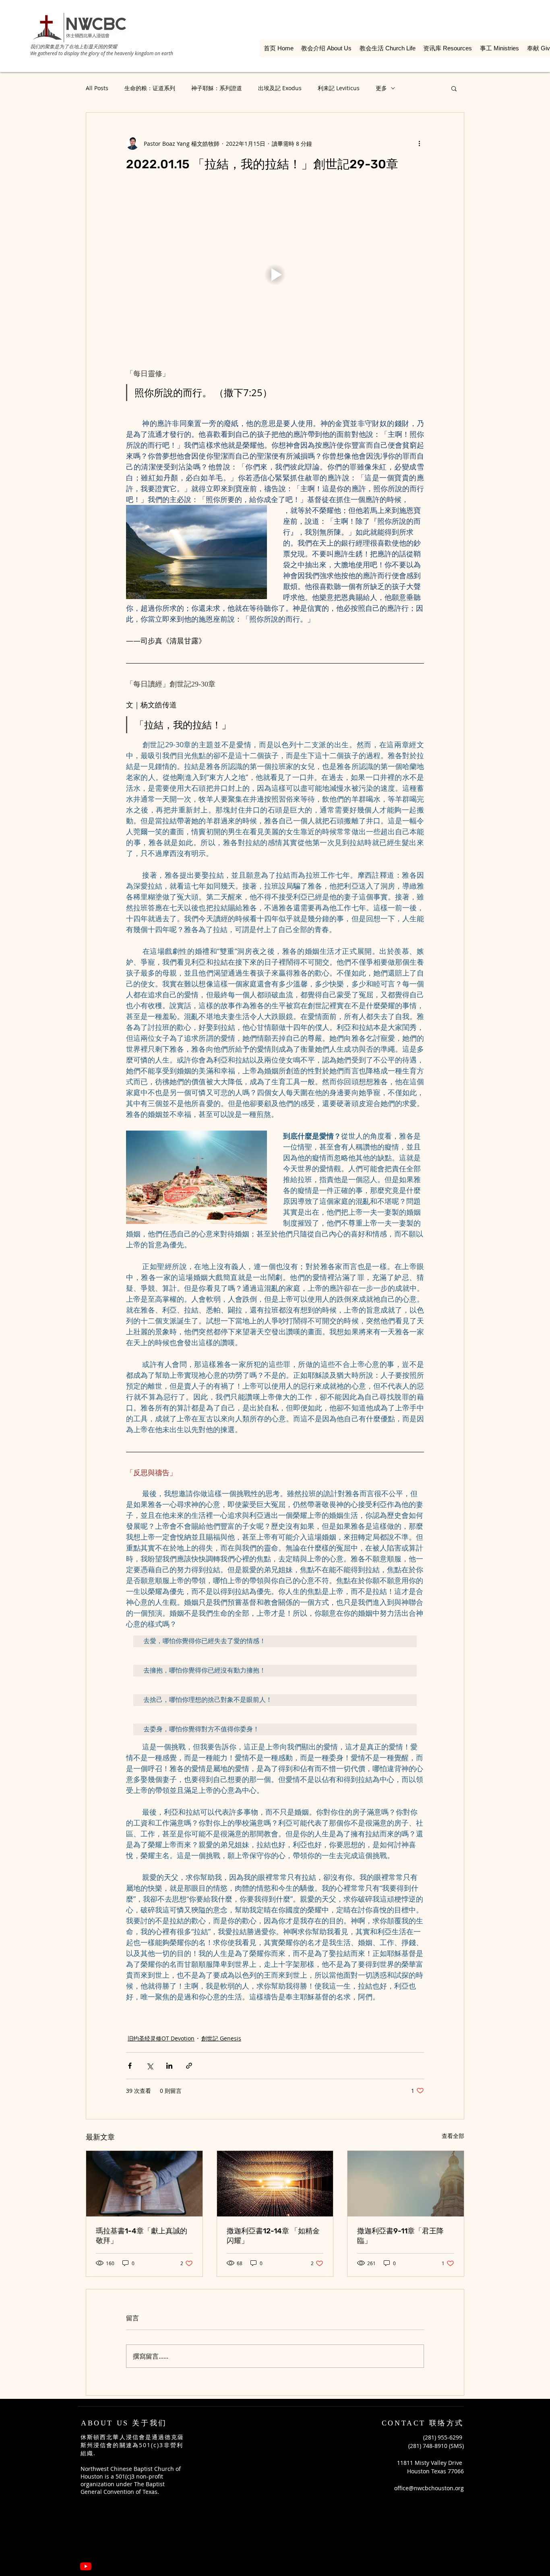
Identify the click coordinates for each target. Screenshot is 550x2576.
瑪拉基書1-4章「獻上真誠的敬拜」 (142, 2236)
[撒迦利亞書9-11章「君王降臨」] (406, 2183)
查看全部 (453, 2136)
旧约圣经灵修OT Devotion (161, 2038)
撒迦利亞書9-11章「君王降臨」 (400, 2236)
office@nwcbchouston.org (429, 2488)
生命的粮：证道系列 (150, 88)
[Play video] (275, 275)
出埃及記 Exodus (280, 88)
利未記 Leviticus (339, 88)
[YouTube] (86, 2566)
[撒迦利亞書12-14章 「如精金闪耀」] (275, 2183)
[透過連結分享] (189, 2066)
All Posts (97, 88)
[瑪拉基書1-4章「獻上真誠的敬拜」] (144, 2183)
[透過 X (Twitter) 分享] (150, 2066)
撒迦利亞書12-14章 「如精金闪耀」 (273, 2236)
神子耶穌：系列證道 (217, 88)
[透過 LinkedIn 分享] (169, 2066)
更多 (381, 88)
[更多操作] (419, 143)
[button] (454, 88)
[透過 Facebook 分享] (130, 2066)
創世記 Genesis (221, 2038)
